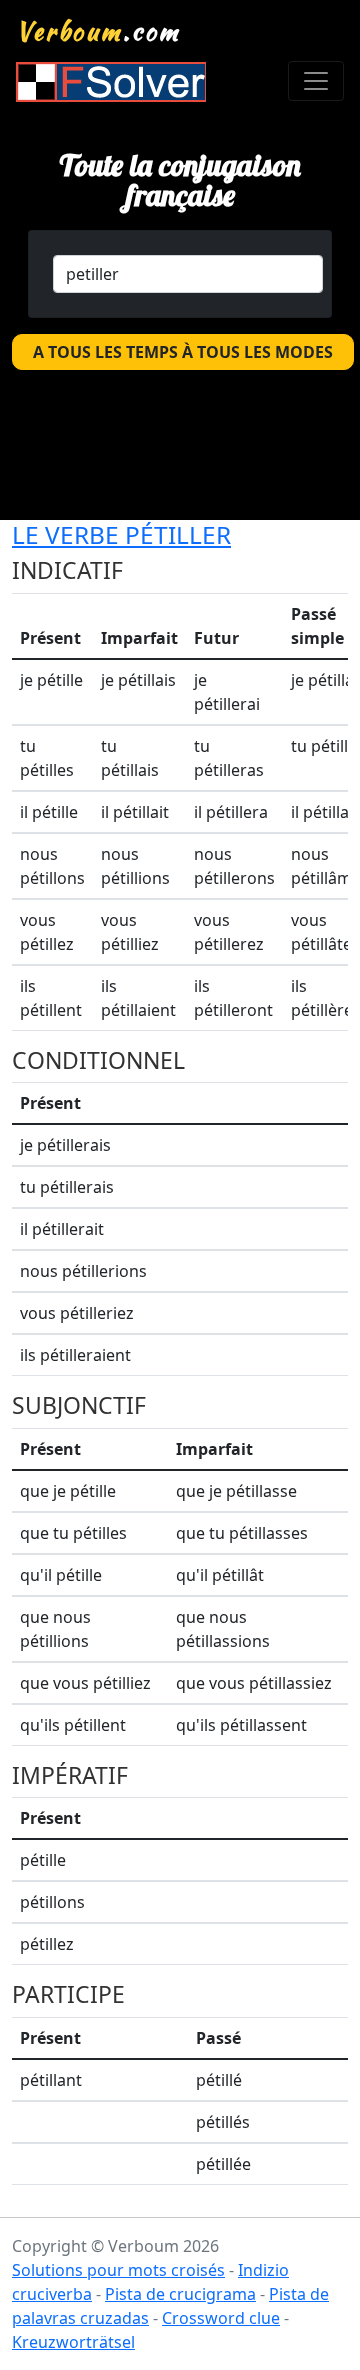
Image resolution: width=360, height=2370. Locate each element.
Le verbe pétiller (121, 534)
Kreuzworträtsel (73, 2342)
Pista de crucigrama (180, 2294)
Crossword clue (221, 2318)
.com (98, 31)
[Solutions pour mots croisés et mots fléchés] (111, 81)
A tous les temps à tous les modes (183, 352)
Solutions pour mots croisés (118, 2270)
